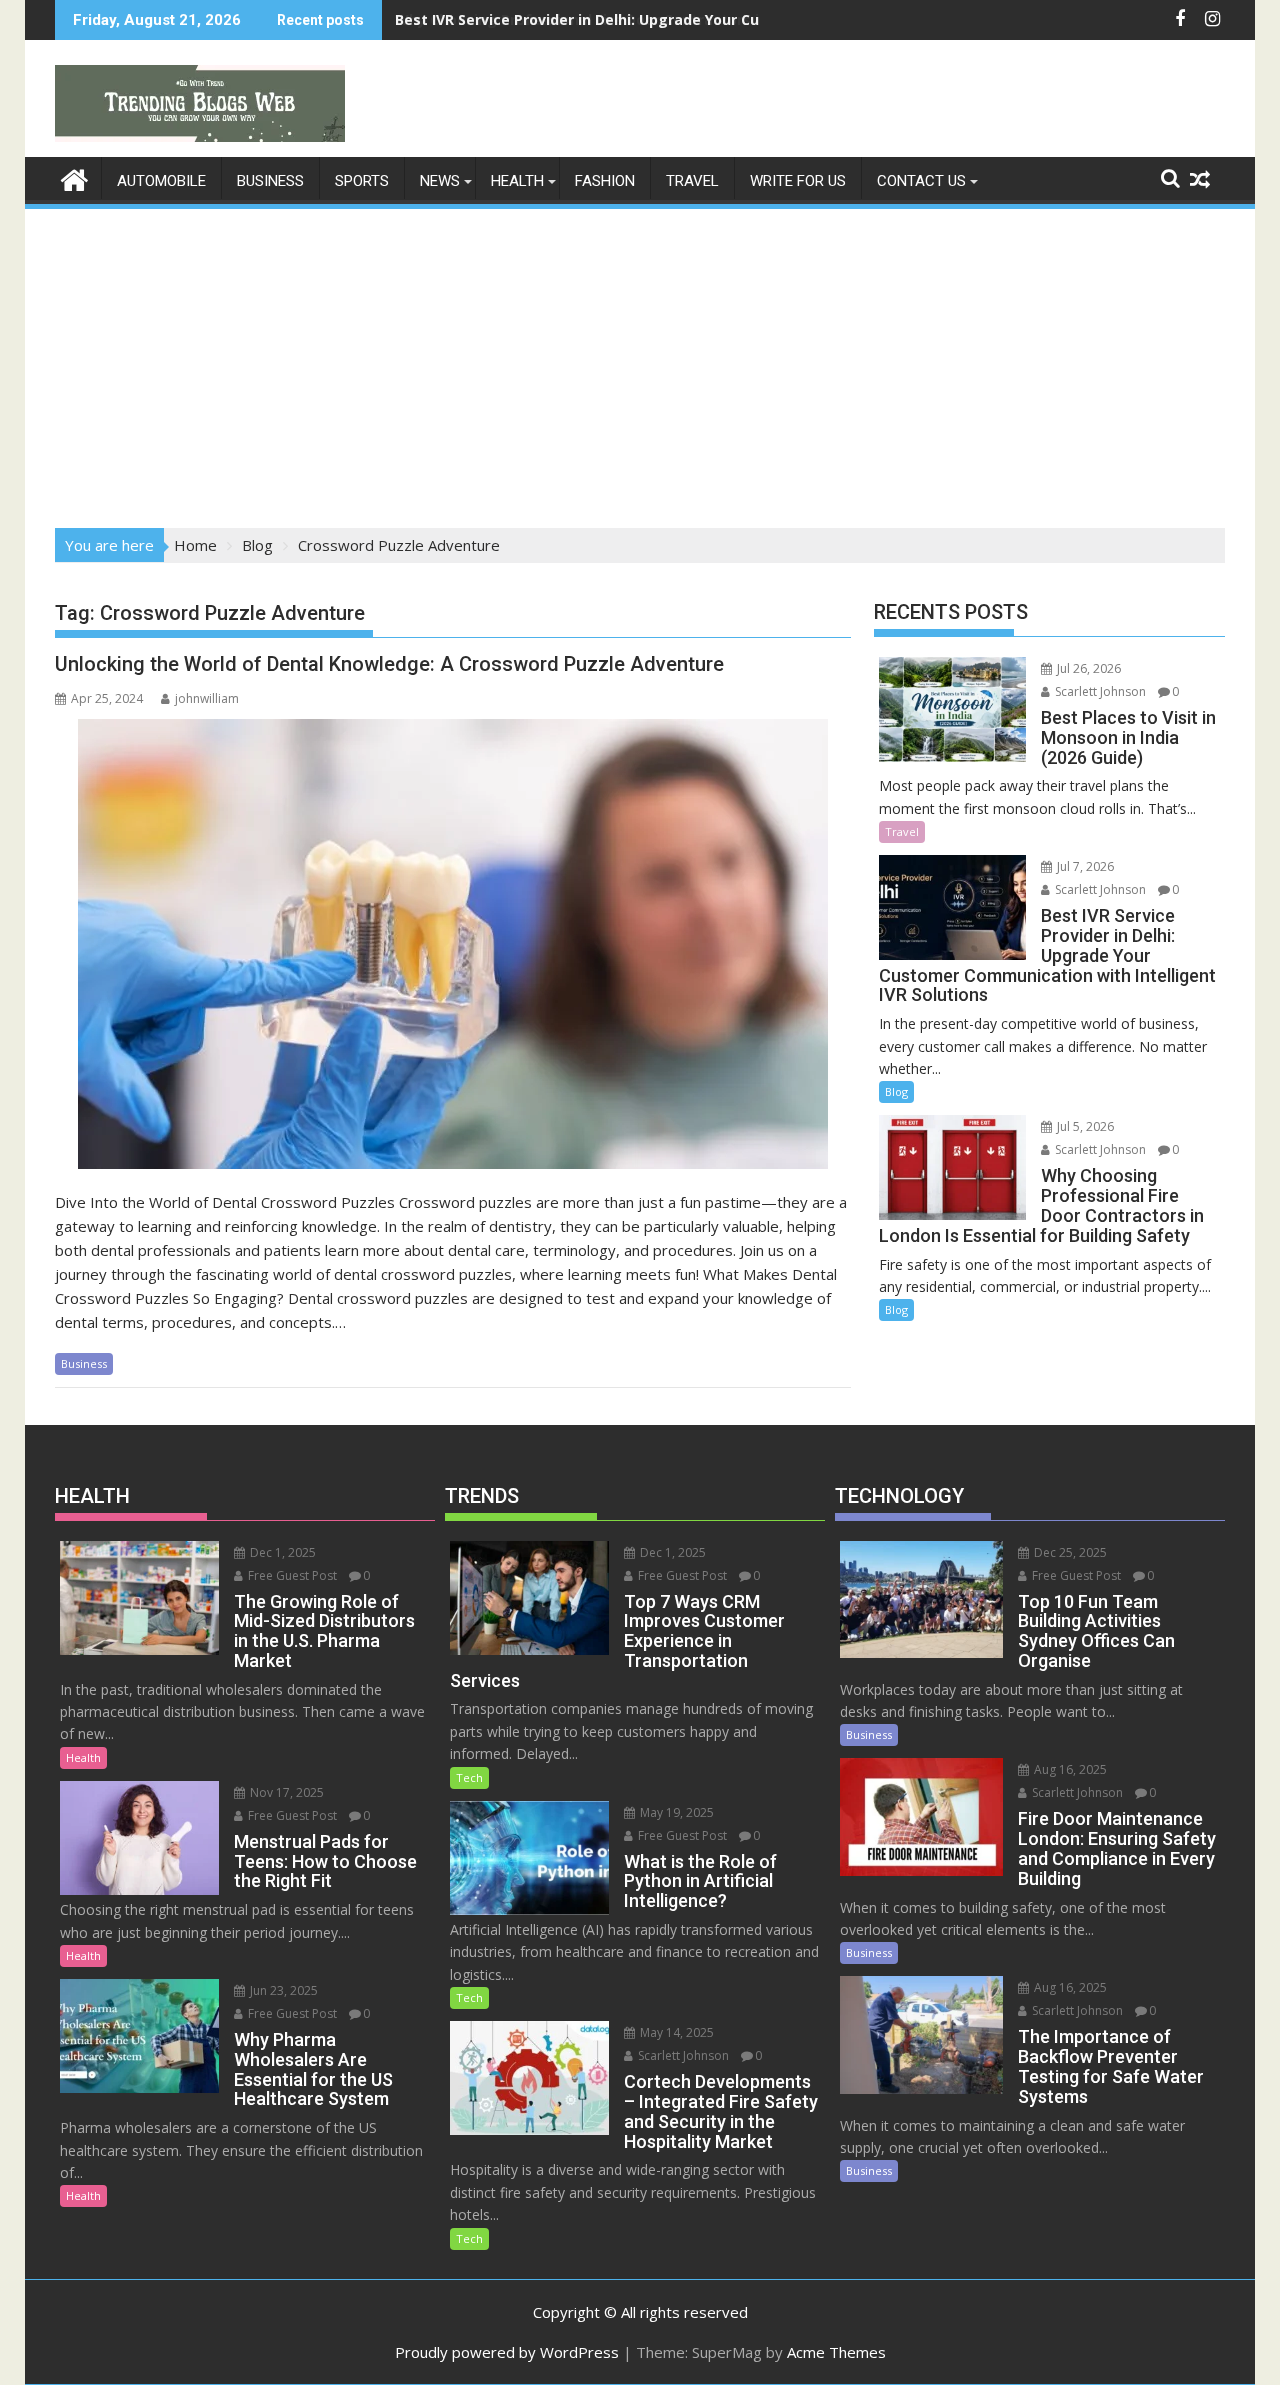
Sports (362, 181)
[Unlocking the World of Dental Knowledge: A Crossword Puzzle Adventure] (453, 944)
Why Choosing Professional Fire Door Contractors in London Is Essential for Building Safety (723, 19)
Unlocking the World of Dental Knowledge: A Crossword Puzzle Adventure (389, 664)
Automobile (161, 181)
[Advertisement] (640, 362)
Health (517, 181)
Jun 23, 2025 (282, 1990)
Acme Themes (836, 2352)
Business (270, 181)
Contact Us (921, 181)
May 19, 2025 (675, 1812)
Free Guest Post (291, 1575)
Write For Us (798, 181)
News (440, 181)
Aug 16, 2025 (1069, 1769)
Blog (896, 1091)
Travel (692, 181)
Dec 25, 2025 (1069, 1552)
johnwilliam (207, 698)
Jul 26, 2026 (1087, 668)
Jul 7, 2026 (1084, 866)
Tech (469, 1777)
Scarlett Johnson (1099, 691)
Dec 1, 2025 (281, 1552)
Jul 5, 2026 (1084, 1126)
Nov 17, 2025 (285, 1792)
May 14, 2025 (675, 2032)
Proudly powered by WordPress (507, 2352)
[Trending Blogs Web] (74, 177)
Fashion (605, 181)
